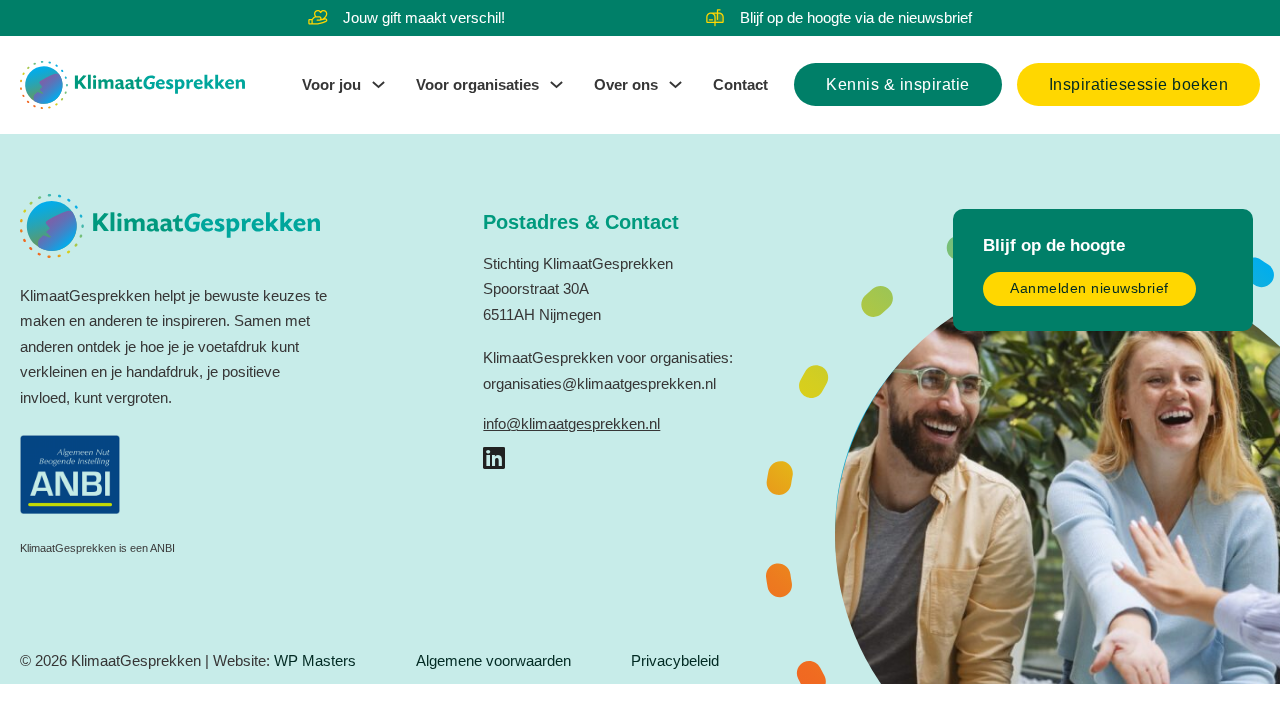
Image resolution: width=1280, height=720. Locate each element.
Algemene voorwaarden (493, 660)
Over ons (626, 84)
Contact (740, 84)
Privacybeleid (675, 660)
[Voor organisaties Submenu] (556, 84)
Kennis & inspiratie (898, 84)
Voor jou (331, 84)
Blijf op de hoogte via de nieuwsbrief (856, 17)
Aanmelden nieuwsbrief (1089, 288)
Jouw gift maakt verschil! (424, 17)
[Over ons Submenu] (675, 84)
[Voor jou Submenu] (378, 84)
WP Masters (315, 660)
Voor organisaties (477, 84)
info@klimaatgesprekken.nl (571, 423)
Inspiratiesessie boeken (1139, 84)
